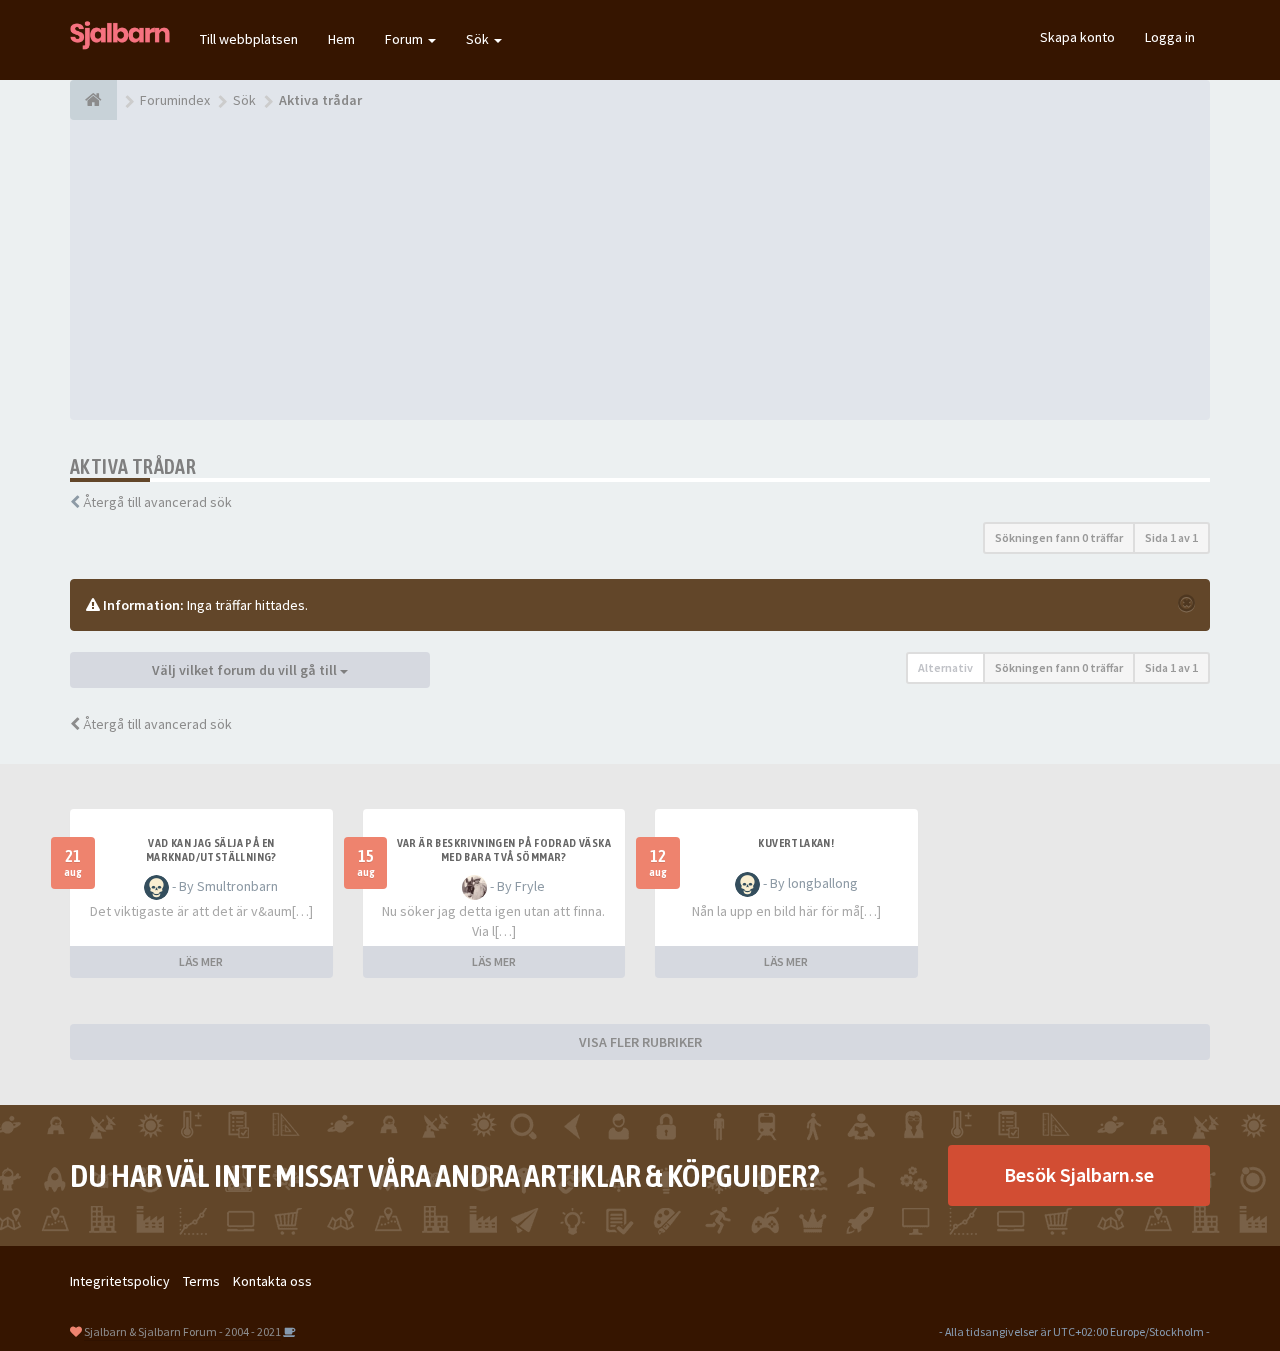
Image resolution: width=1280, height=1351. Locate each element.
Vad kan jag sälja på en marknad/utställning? (211, 850)
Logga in (1170, 37)
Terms (201, 1281)
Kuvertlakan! (796, 843)
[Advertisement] (640, 270)
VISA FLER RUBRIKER (640, 1042)
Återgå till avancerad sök (157, 502)
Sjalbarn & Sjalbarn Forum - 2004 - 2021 (182, 1331)
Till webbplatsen (249, 39)
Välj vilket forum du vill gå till (246, 670)
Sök (479, 39)
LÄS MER (201, 961)
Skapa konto (1077, 37)
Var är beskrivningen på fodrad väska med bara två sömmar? (504, 850)
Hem (341, 39)
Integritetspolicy (120, 1281)
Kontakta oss (272, 1281)
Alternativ (945, 667)
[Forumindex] (93, 100)
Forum (405, 39)
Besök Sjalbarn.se (1079, 1174)
